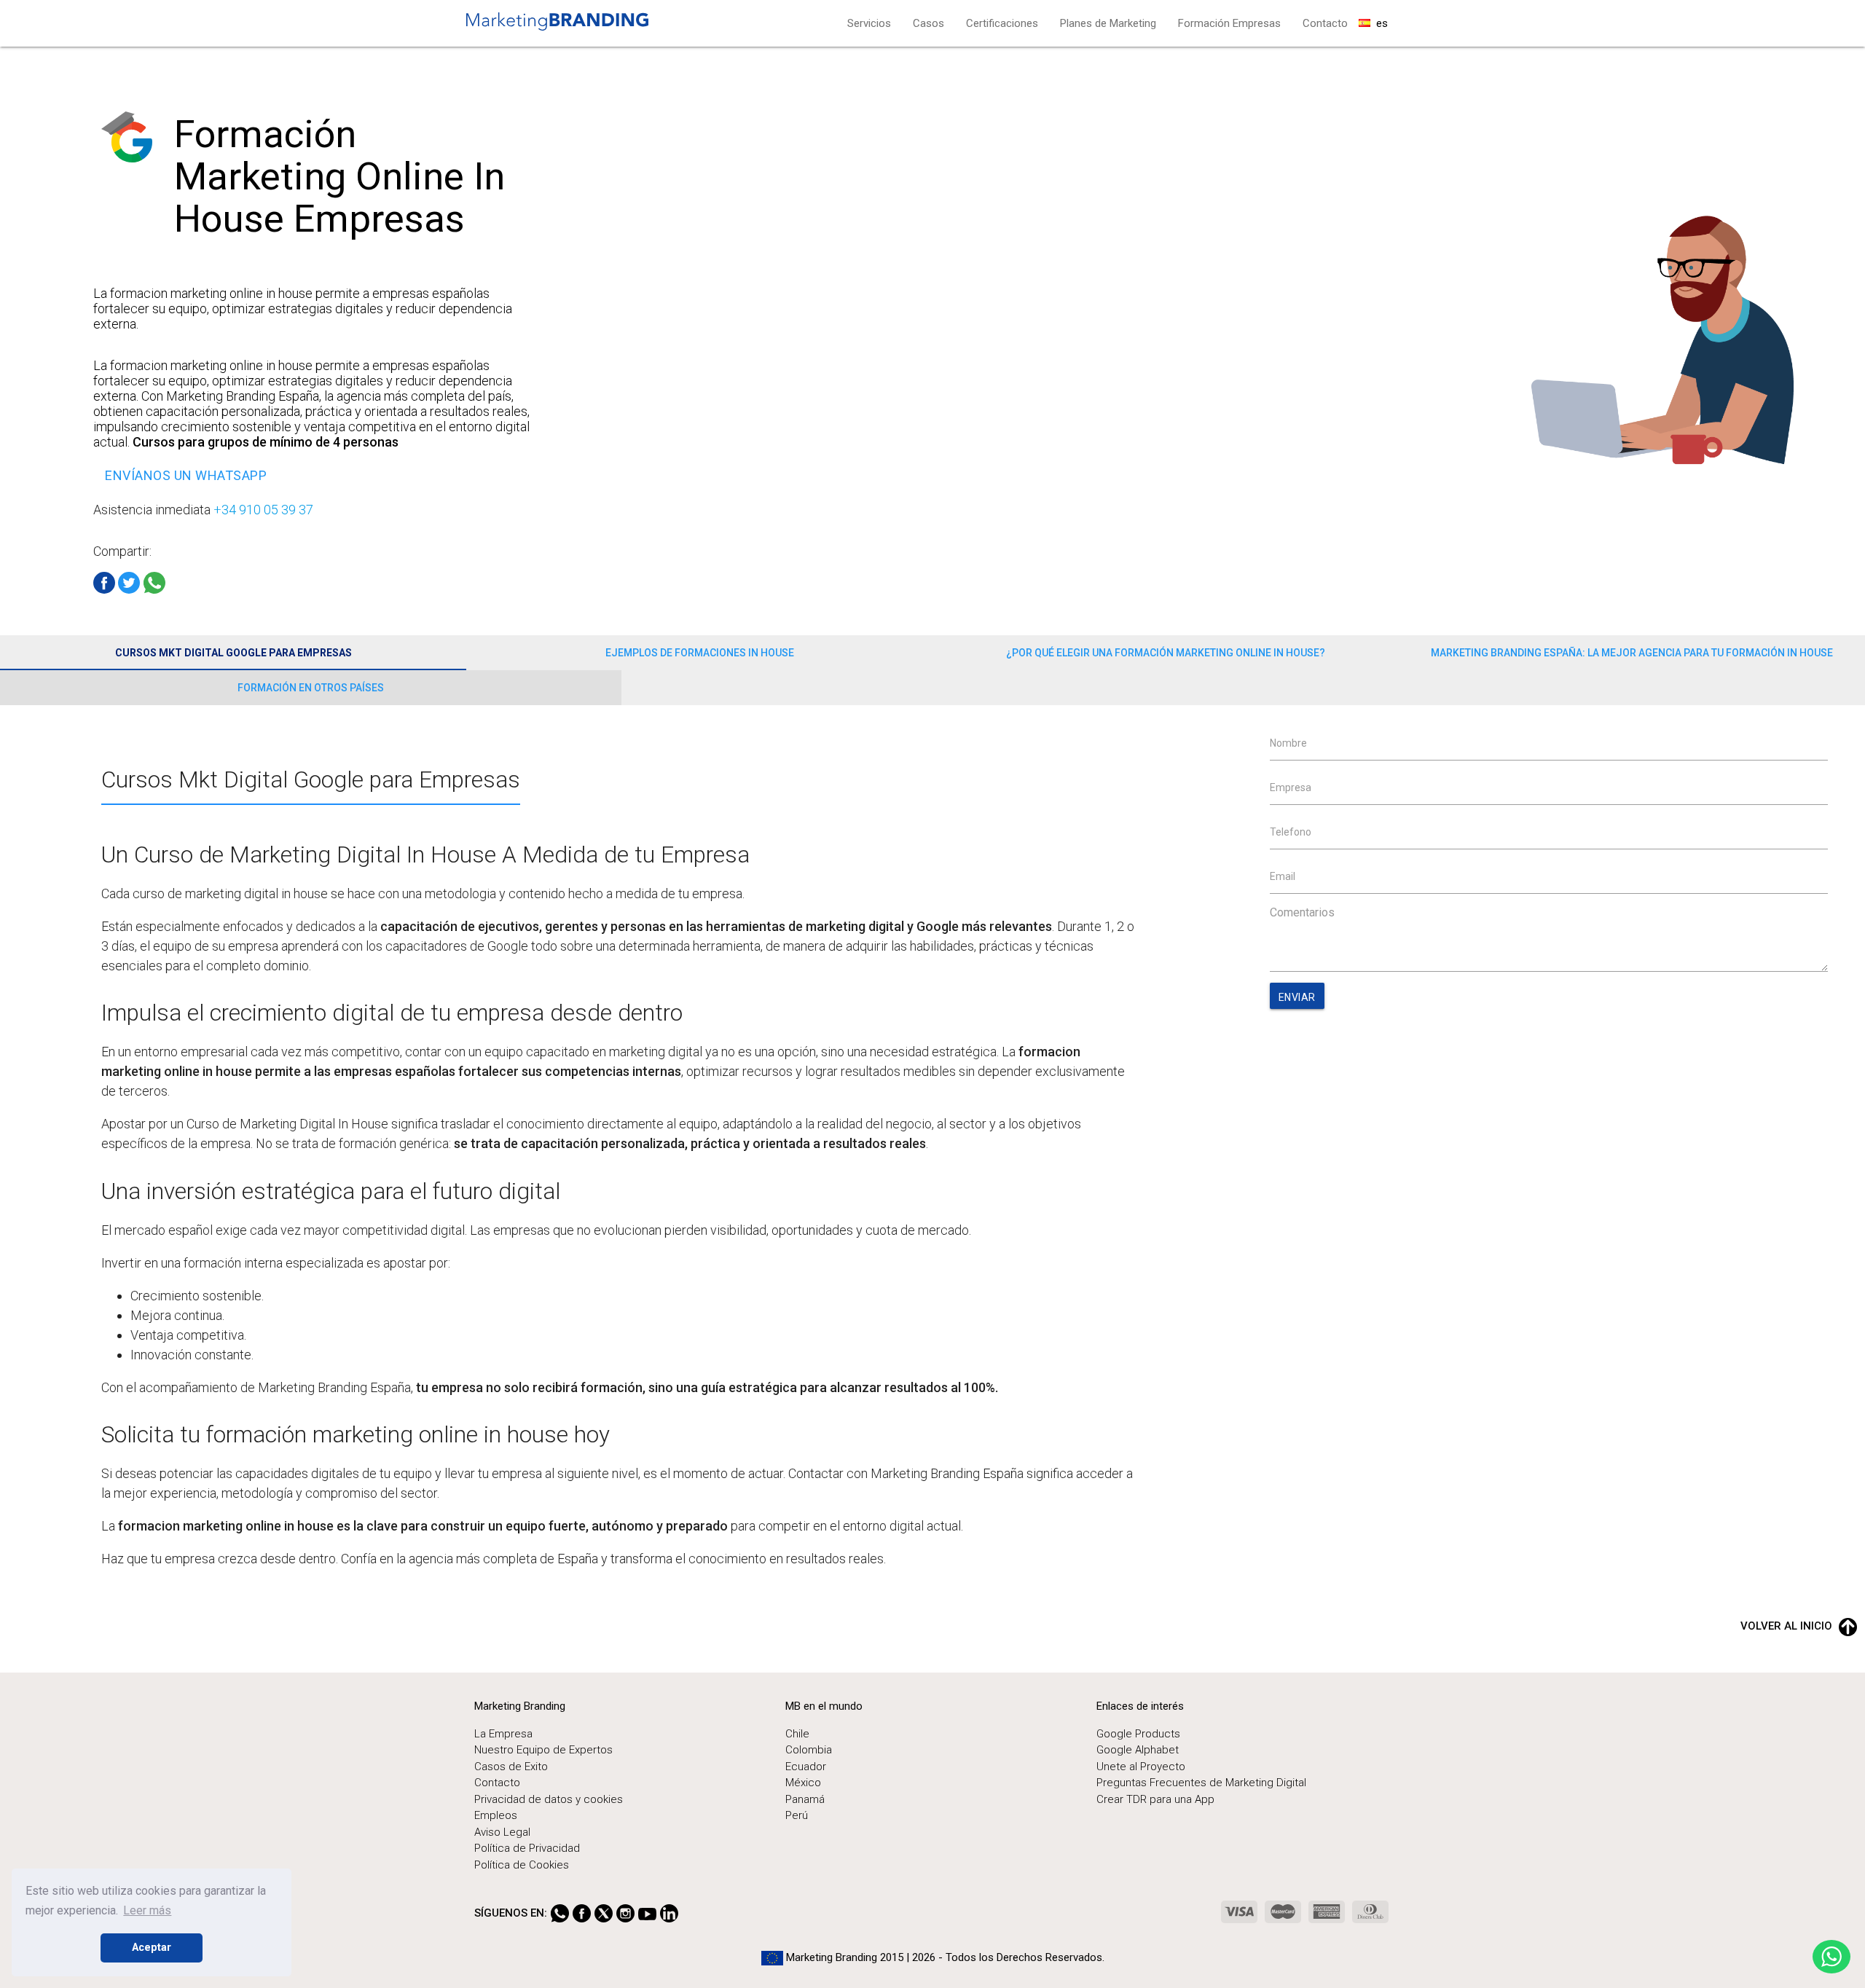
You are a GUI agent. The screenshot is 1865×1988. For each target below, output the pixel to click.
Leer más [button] (147, 1910)
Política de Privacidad (527, 1848)
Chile (797, 1734)
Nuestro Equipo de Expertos (543, 1750)
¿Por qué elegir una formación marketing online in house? (1166, 653)
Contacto (1325, 23)
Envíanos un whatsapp (186, 475)
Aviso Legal (502, 1832)
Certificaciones (1002, 23)
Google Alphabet (1138, 1750)
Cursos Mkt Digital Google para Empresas (233, 653)
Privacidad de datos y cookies (549, 1799)
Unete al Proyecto (1141, 1767)
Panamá (805, 1799)
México (803, 1783)
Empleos (496, 1815)
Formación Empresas (1229, 23)
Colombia (809, 1750)
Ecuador (806, 1767)
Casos (928, 23)
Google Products (1138, 1734)
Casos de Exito (511, 1767)
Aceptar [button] (152, 1948)
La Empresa (503, 1734)
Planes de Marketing (1108, 23)
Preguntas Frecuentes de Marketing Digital (1201, 1783)
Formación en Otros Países (311, 688)
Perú (797, 1815)
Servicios (869, 23)
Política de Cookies (522, 1865)
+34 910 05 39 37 (263, 510)
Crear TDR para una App (1155, 1799)
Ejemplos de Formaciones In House (700, 653)
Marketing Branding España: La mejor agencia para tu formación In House (1632, 653)
